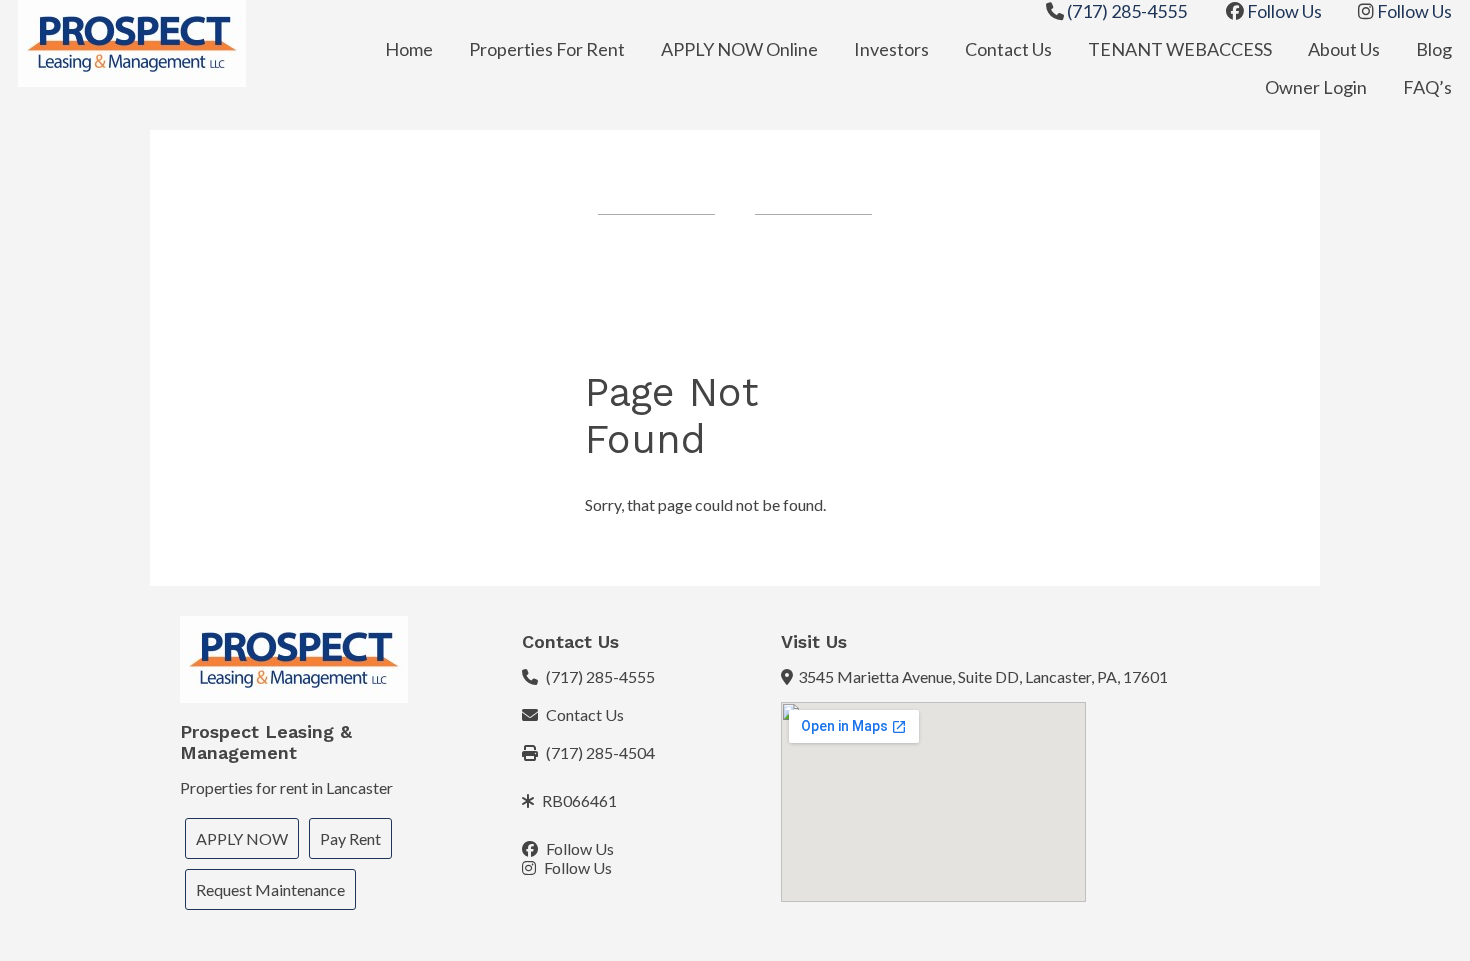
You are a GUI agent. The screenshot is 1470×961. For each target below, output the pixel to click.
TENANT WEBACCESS (1180, 49)
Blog (1434, 49)
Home (409, 49)
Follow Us (1283, 11)
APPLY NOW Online (739, 49)
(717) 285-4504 (599, 752)
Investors (891, 49)
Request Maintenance (270, 889)
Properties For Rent (547, 49)
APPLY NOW (242, 838)
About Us (1344, 49)
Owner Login (1316, 87)
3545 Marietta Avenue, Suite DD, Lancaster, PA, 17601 (983, 676)
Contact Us (1008, 49)
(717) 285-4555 (1125, 11)
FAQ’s (1427, 87)
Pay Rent (350, 838)
